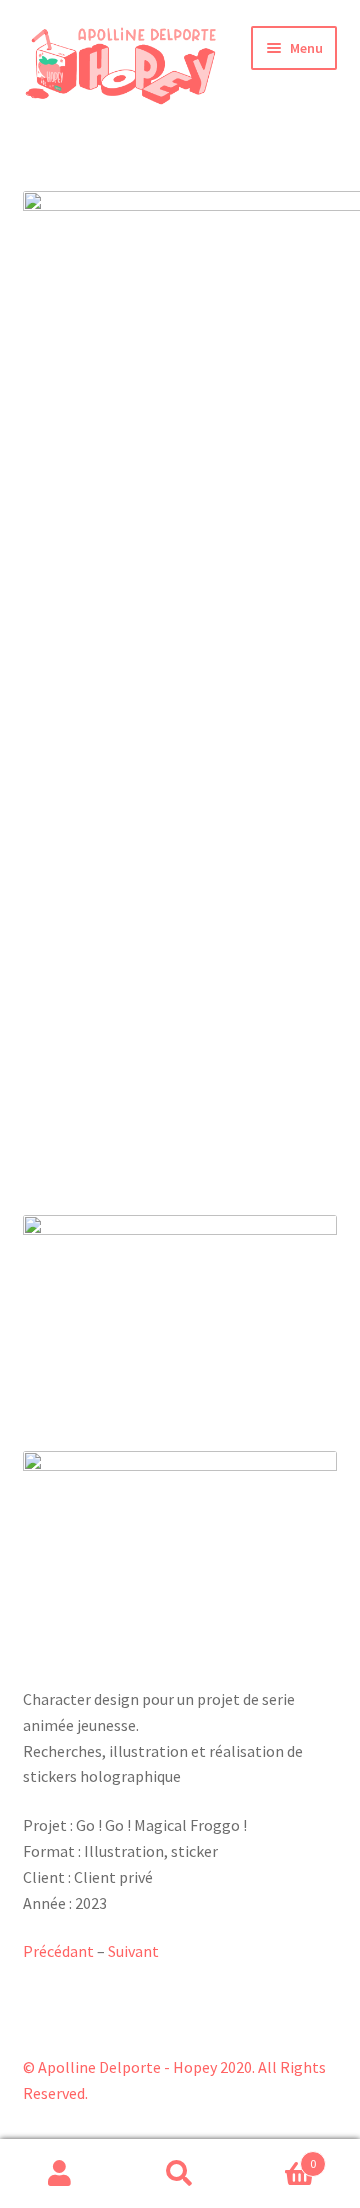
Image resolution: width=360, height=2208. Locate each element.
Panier (278, 2156)
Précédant (58, 1951)
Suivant (133, 1951)
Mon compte (60, 2174)
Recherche (180, 2174)
